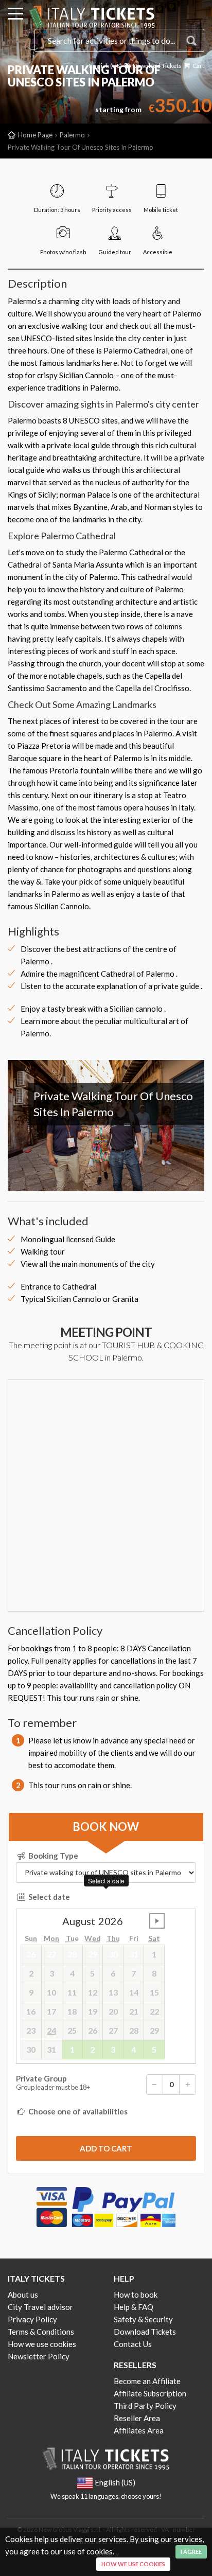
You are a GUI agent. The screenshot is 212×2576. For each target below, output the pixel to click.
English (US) (105, 66)
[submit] (106, 2148)
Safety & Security (143, 2319)
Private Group (53, 2083)
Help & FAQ (134, 2307)
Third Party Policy (145, 2406)
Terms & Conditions (41, 2332)
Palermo (72, 135)
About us (23, 2295)
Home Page (35, 135)
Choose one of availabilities (77, 2111)
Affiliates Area (139, 2430)
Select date (48, 1897)
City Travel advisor (40, 2307)
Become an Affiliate (147, 2381)
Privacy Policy (32, 2319)
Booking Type (52, 1856)
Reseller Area (137, 2418)
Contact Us (133, 2344)
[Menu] (15, 15)
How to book (136, 2295)
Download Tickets (157, 66)
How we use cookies (42, 2344)
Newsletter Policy (39, 2356)
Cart (198, 66)
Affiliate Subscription (150, 2393)
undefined (157, 1921)
